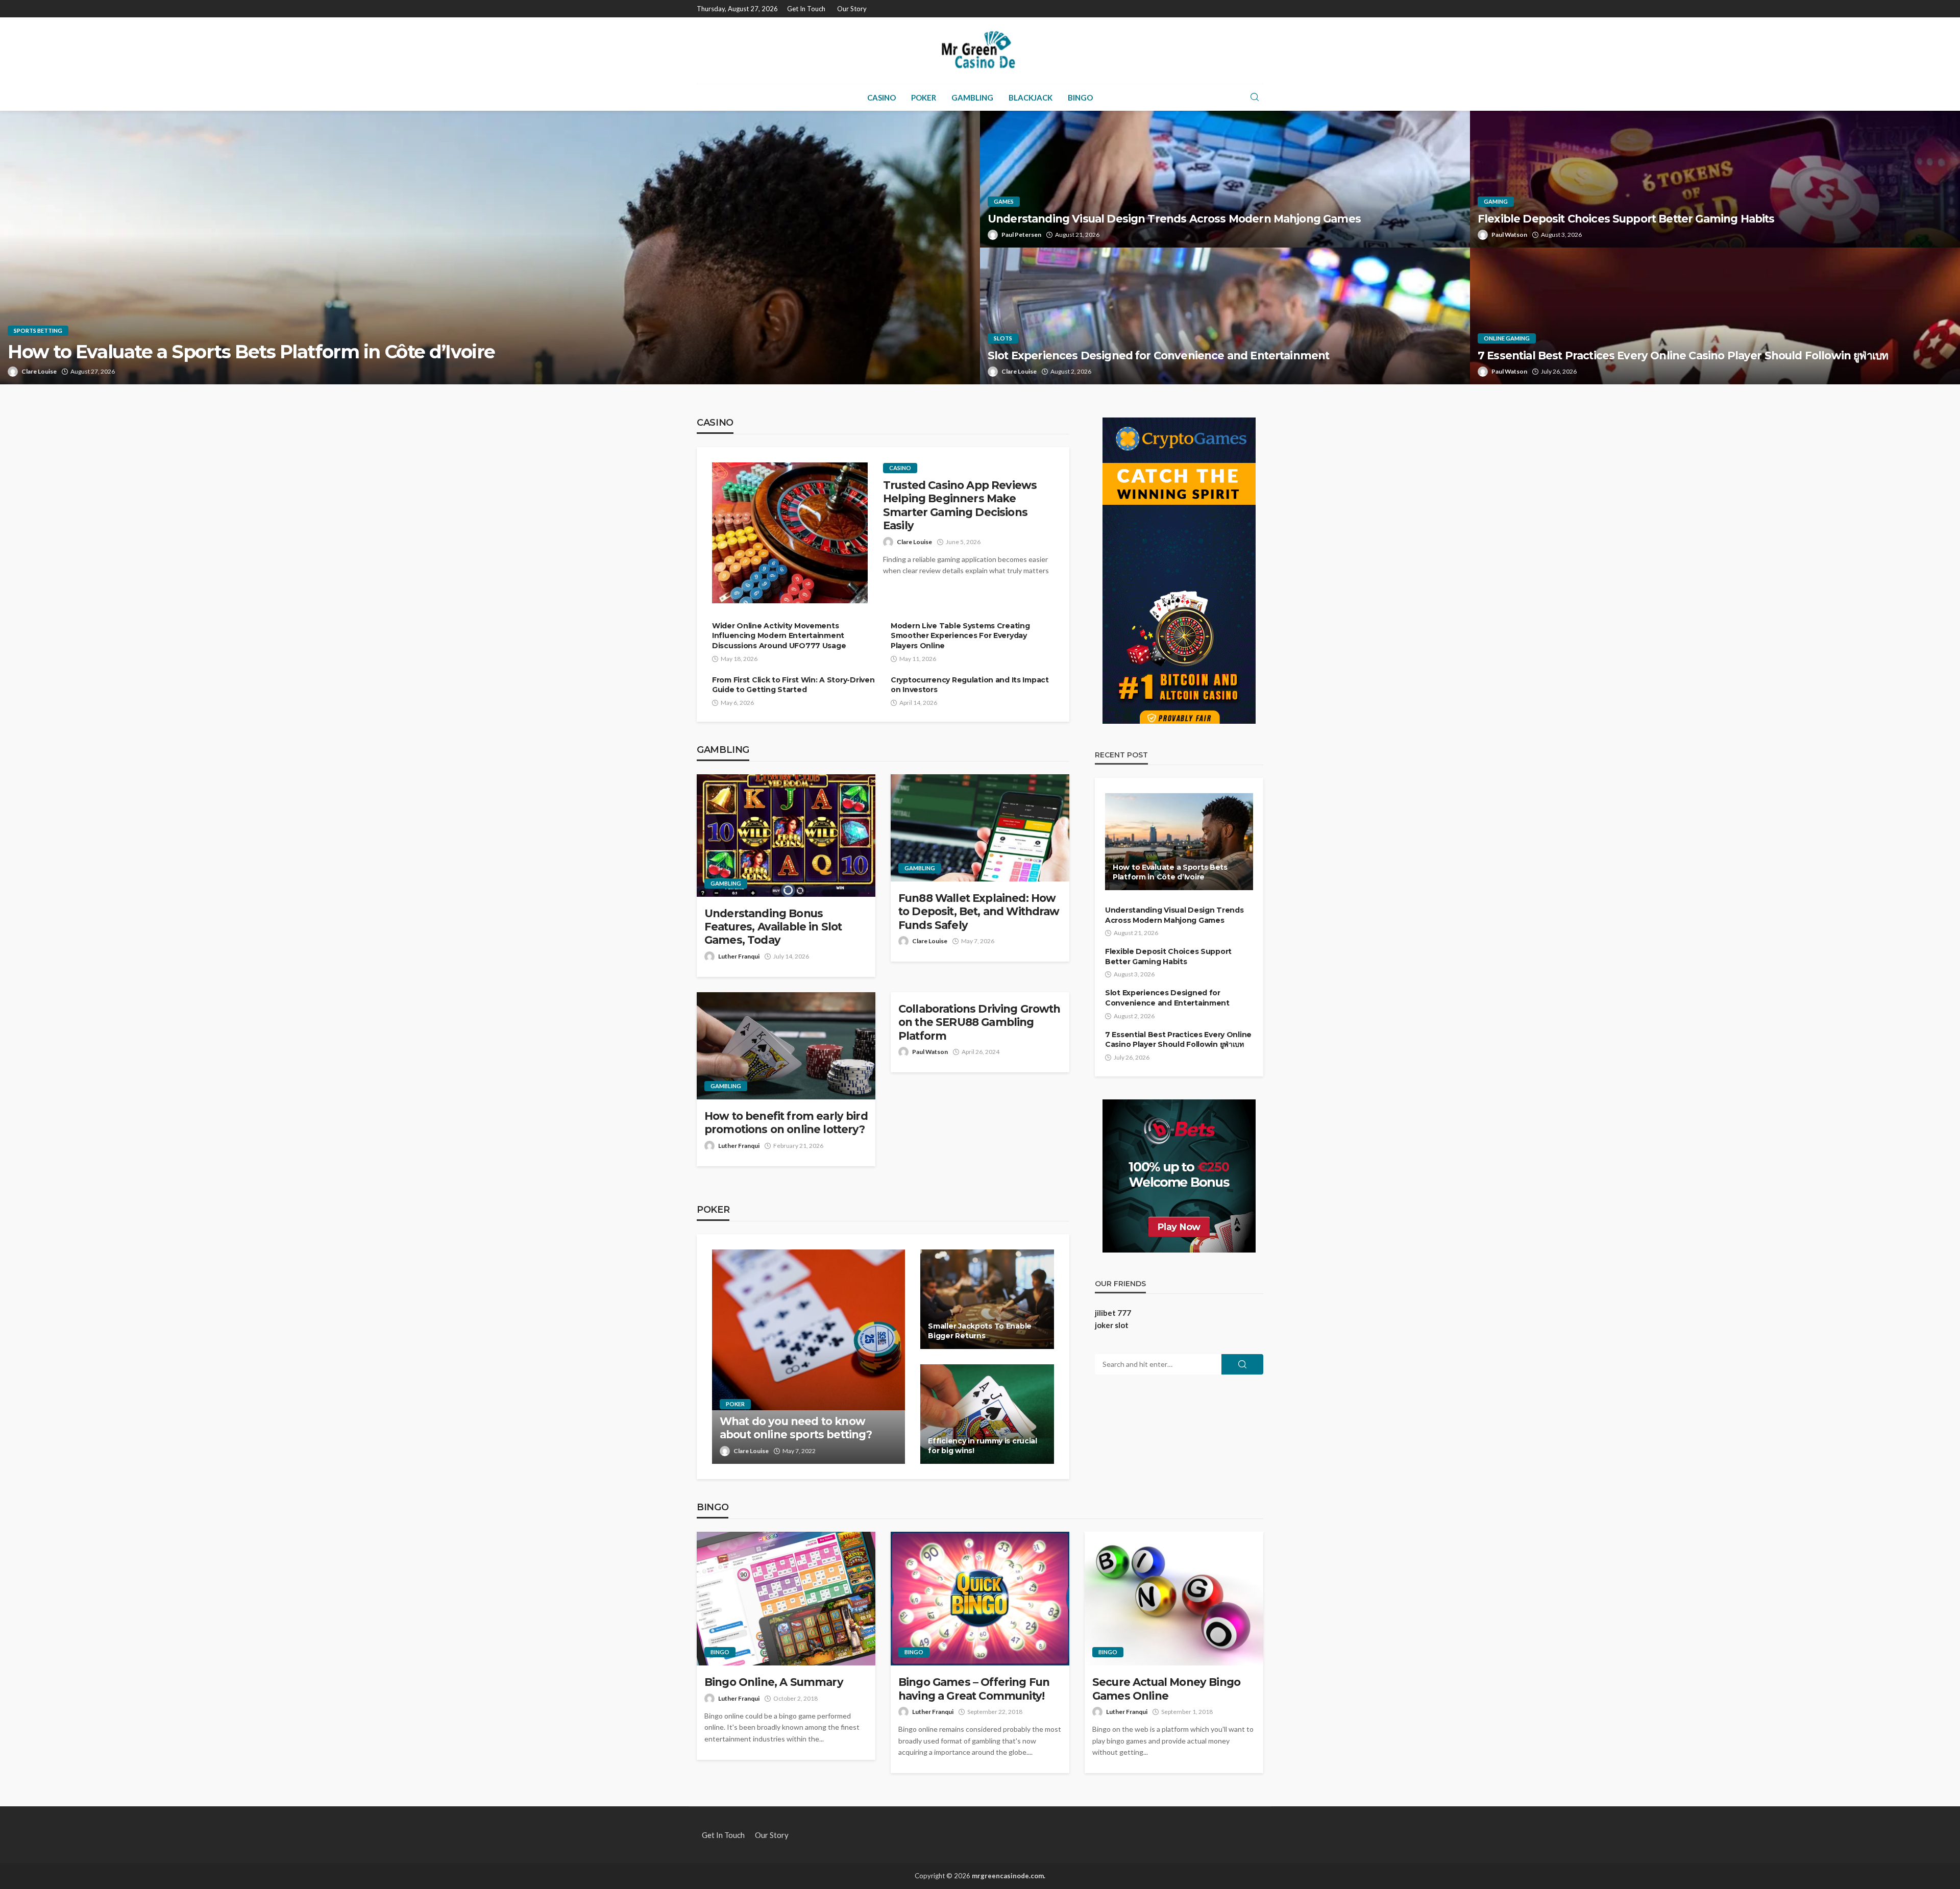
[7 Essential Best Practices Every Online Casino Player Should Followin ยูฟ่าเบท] (1715, 316)
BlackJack (1031, 97)
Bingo (1080, 97)
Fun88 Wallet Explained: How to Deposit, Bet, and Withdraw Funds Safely (979, 912)
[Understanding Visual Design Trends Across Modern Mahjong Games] (1225, 179)
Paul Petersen (1021, 235)
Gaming (1496, 201)
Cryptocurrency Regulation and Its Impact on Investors (970, 685)
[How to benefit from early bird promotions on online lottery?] (786, 1046)
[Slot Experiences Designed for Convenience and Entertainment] (1225, 316)
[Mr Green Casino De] (980, 51)
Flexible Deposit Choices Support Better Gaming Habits (1626, 219)
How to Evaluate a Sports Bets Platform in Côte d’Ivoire (251, 352)
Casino (881, 97)
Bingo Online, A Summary (774, 1682)
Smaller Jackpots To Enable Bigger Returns (980, 1331)
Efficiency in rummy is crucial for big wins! (983, 1446)
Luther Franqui (739, 956)
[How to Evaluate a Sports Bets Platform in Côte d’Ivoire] (490, 248)
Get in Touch (806, 9)
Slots (1003, 338)
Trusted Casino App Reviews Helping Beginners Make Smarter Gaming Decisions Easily (960, 505)
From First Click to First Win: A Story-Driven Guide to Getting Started (793, 685)
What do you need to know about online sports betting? (796, 1428)
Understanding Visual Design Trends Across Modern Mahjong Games (1174, 219)
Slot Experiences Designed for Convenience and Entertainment (1158, 355)
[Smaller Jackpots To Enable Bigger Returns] (987, 1299)
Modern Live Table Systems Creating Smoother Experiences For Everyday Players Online (960, 636)
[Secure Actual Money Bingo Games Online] (1174, 1599)
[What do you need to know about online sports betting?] (808, 1357)
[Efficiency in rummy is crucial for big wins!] (987, 1414)
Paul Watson (1509, 235)
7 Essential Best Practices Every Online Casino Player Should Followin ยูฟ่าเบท (1683, 355)
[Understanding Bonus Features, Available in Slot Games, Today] (786, 836)
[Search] (1255, 97)
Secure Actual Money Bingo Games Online (1166, 1689)
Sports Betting (38, 330)
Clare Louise (39, 371)
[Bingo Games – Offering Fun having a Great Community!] (980, 1599)
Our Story (852, 9)
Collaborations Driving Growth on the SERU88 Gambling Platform (979, 1022)
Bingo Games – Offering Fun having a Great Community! (974, 1689)
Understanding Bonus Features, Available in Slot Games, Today (773, 927)
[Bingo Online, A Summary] (786, 1599)
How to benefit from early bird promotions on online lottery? (786, 1123)
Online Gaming (1507, 338)
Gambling (972, 97)
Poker (924, 97)
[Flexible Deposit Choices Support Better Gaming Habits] (1715, 179)
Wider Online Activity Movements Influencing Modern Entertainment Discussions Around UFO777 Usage (779, 636)
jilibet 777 (1113, 1313)
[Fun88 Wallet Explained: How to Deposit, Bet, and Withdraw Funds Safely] (980, 828)
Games (1004, 201)
